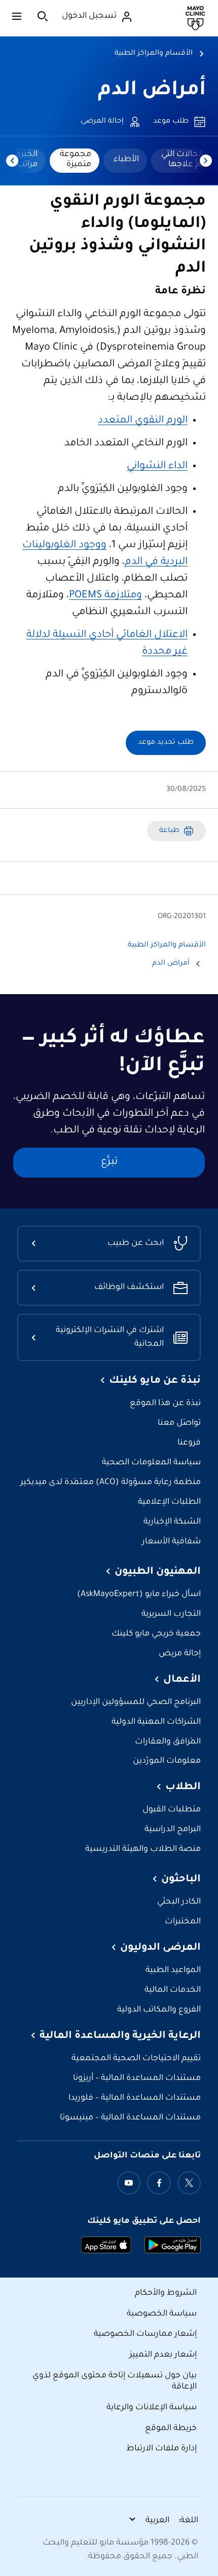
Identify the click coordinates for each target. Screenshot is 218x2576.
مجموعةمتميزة (76, 160)
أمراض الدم (152, 91)
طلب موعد (171, 122)
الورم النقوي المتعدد (143, 421)
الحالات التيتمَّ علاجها (182, 160)
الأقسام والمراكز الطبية (154, 54)
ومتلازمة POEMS (105, 596)
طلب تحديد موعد (166, 743)
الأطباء (126, 160)
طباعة (169, 831)
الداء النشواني (157, 467)
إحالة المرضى (102, 122)
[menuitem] (181, 161)
